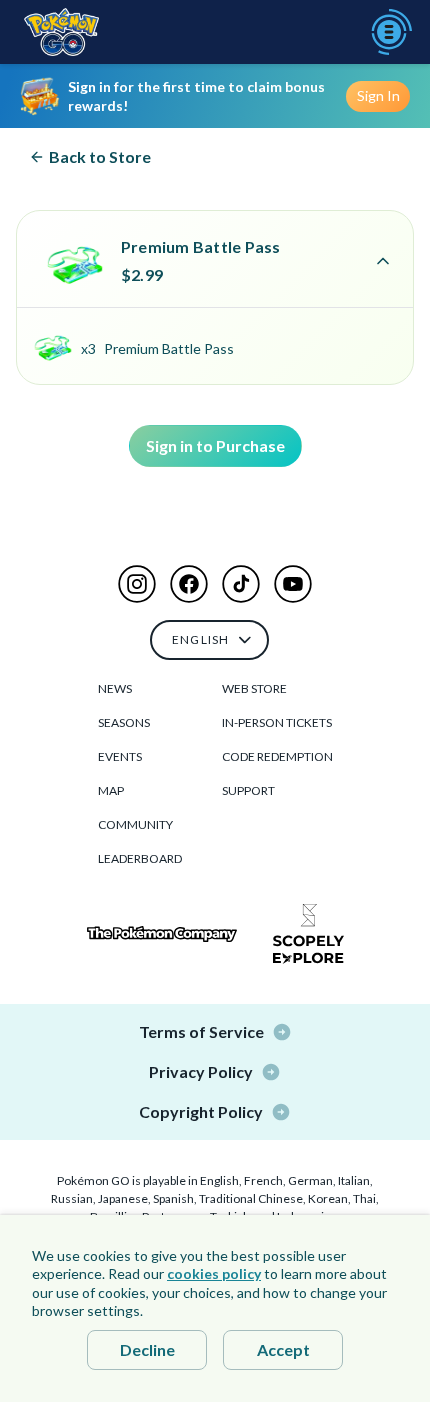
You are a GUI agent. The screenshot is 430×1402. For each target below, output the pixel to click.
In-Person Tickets (277, 722)
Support (248, 790)
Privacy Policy (201, 1071)
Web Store (254, 688)
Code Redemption (277, 756)
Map (111, 790)
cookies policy (214, 1273)
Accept (283, 1349)
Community (135, 824)
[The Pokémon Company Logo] (162, 934)
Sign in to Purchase (215, 445)
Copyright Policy (201, 1111)
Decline (147, 1349)
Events (120, 756)
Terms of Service (201, 1031)
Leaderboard (140, 858)
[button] (137, 584)
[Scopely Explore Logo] (308, 934)
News (115, 688)
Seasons (124, 722)
